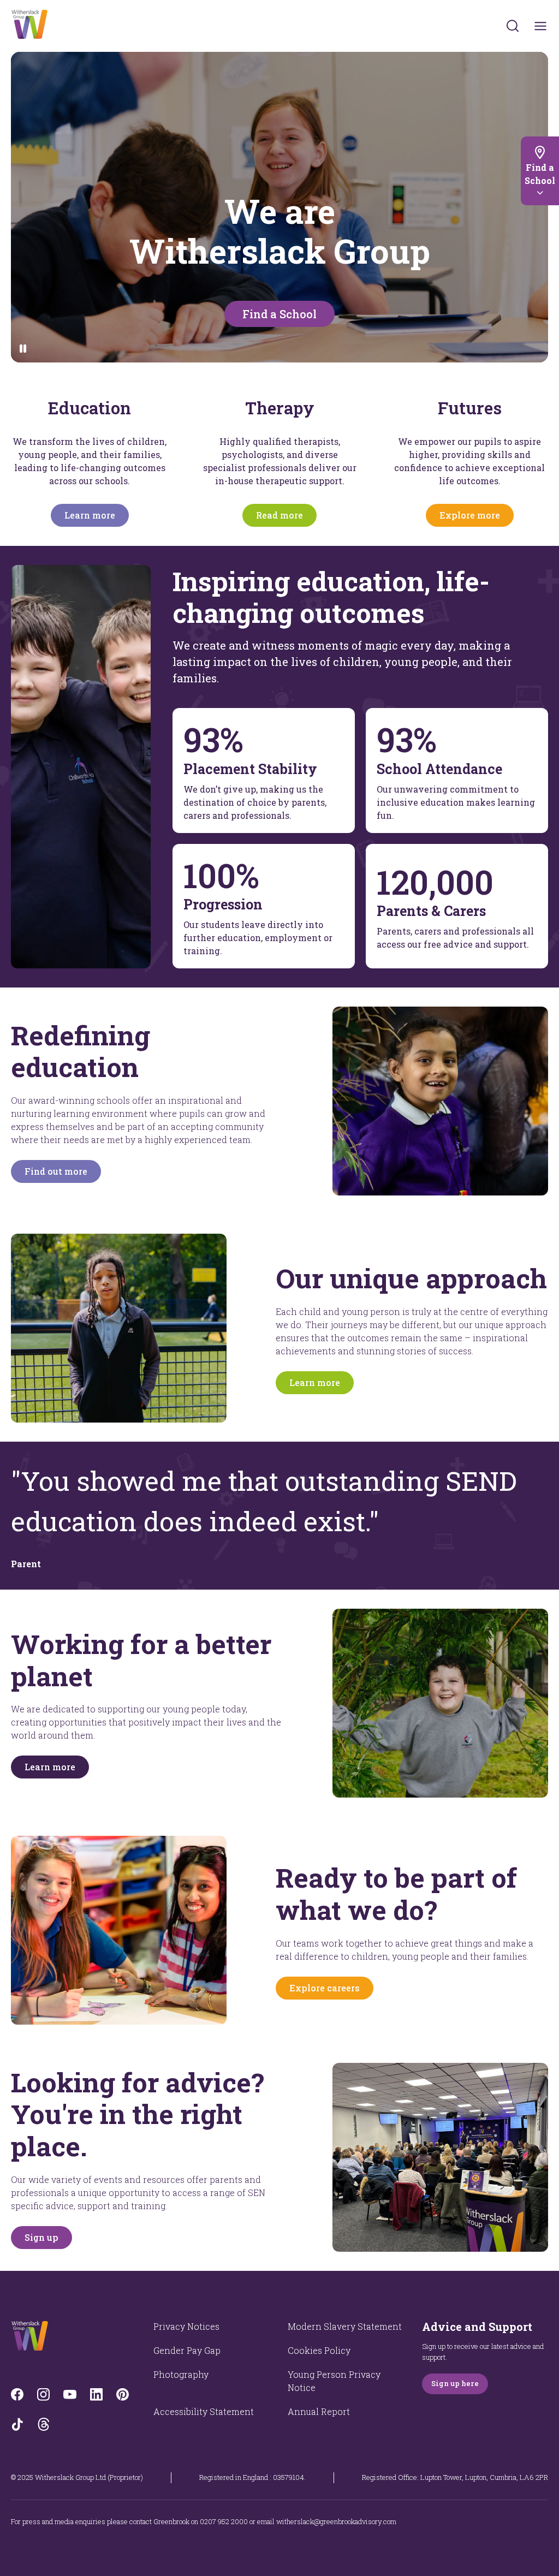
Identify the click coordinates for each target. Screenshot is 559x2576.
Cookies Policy (319, 2350)
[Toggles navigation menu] (541, 26)
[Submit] (513, 26)
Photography (181, 2374)
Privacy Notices (186, 2326)
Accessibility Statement (204, 2411)
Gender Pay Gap (187, 2350)
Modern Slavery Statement (345, 2326)
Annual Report (319, 2411)
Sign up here (455, 2383)
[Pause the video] (23, 349)
